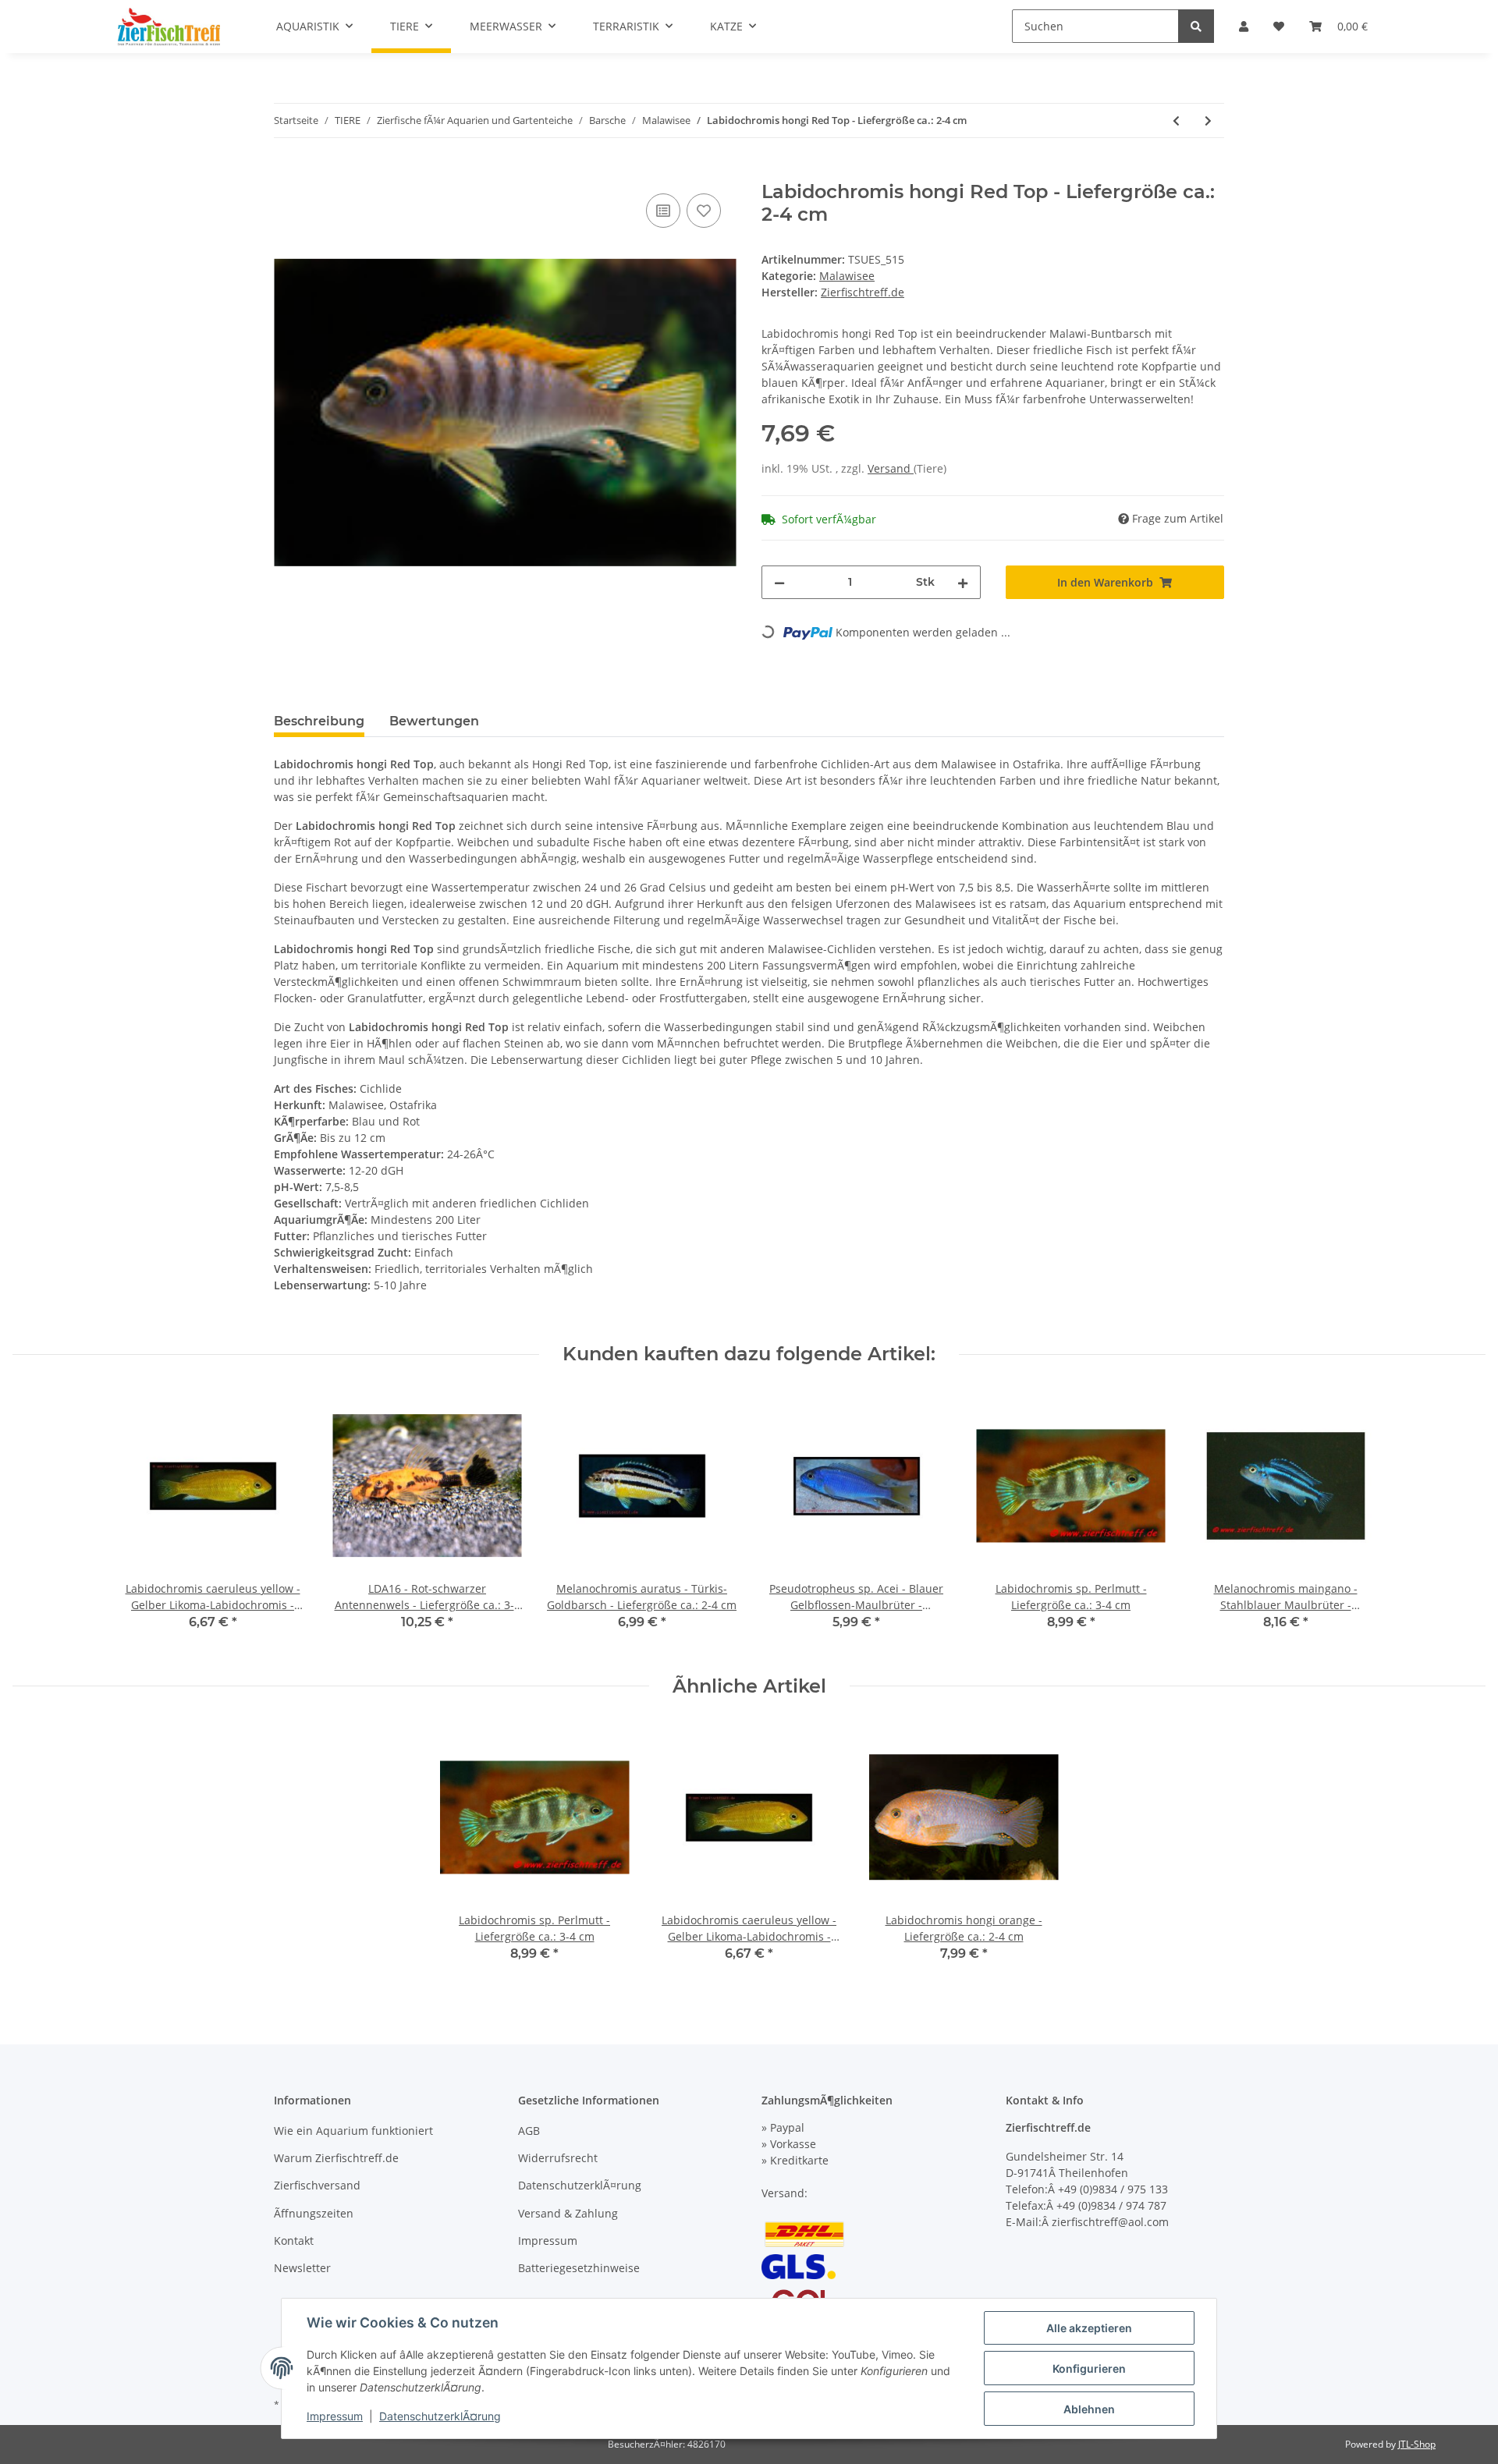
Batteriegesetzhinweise (579, 2268)
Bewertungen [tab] (434, 721)
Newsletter (302, 2268)
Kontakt (294, 2241)
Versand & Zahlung (568, 2213)
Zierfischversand (317, 2185)
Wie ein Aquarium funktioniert (353, 2131)
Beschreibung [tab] (319, 721)
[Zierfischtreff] (169, 27)
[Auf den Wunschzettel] (704, 211)
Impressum (548, 2241)
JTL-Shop (1417, 2444)
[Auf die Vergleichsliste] (663, 211)
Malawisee (847, 276)
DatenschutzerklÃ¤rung (580, 2185)
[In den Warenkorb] (286, 172)
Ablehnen (1089, 2409)
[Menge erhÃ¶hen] (963, 582)
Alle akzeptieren (1089, 2328)
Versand (891, 468)
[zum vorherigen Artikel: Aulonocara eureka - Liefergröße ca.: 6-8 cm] (1176, 121)
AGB (529, 2131)
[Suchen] (1196, 26)
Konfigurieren (1089, 2368)
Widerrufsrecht (558, 2158)
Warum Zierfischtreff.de (336, 2158)
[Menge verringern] (779, 582)
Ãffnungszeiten (314, 2213)
